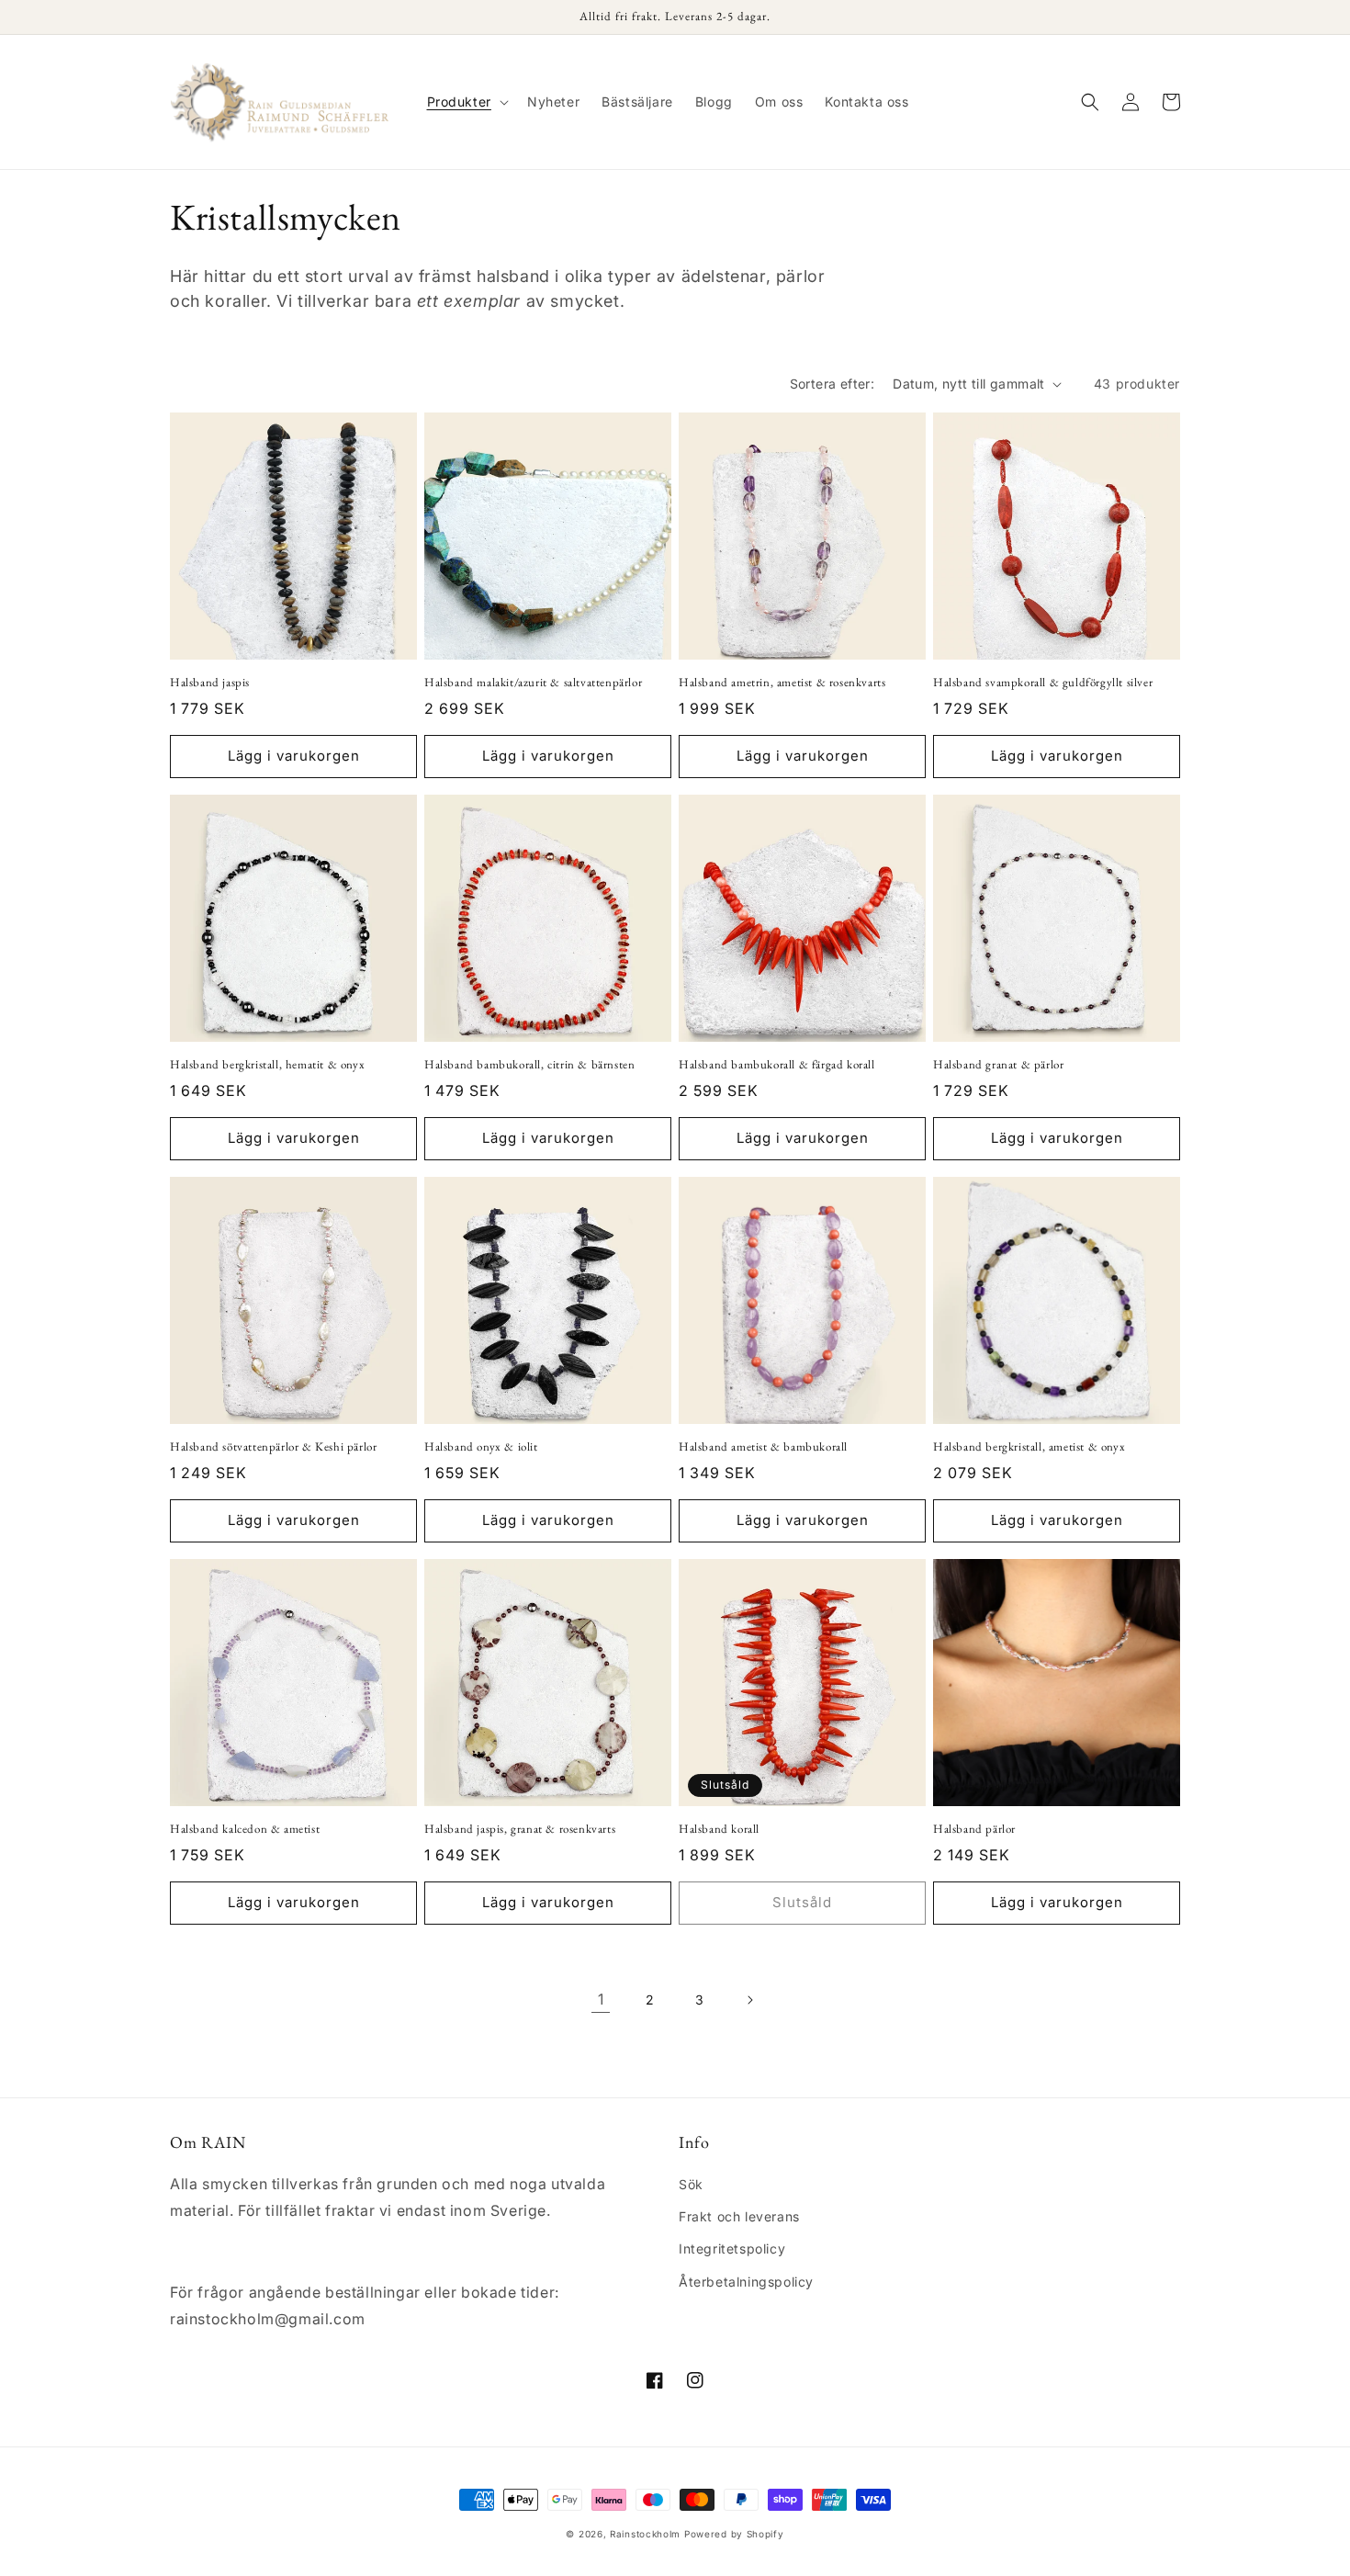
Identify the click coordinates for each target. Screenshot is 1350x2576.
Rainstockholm (645, 2534)
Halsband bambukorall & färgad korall (777, 1065)
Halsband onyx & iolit (481, 1447)
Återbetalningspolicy (746, 2282)
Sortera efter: (832, 384)
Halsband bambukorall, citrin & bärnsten (529, 1065)
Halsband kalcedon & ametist (245, 1829)
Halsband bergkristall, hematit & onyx (267, 1065)
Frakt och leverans (739, 2216)
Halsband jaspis (210, 683)
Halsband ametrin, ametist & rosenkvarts (782, 683)
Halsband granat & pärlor (998, 1065)
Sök (691, 2184)
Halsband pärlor (974, 1829)
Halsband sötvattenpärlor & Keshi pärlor (273, 1447)
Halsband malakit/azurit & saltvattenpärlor (533, 683)
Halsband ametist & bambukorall (763, 1447)
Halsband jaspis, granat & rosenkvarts (520, 1829)
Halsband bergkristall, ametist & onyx (1029, 1447)
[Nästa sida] (749, 2000)
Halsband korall (719, 1829)
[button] (466, 102)
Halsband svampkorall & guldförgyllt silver (1043, 683)
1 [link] (601, 1999)
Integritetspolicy (732, 2248)
